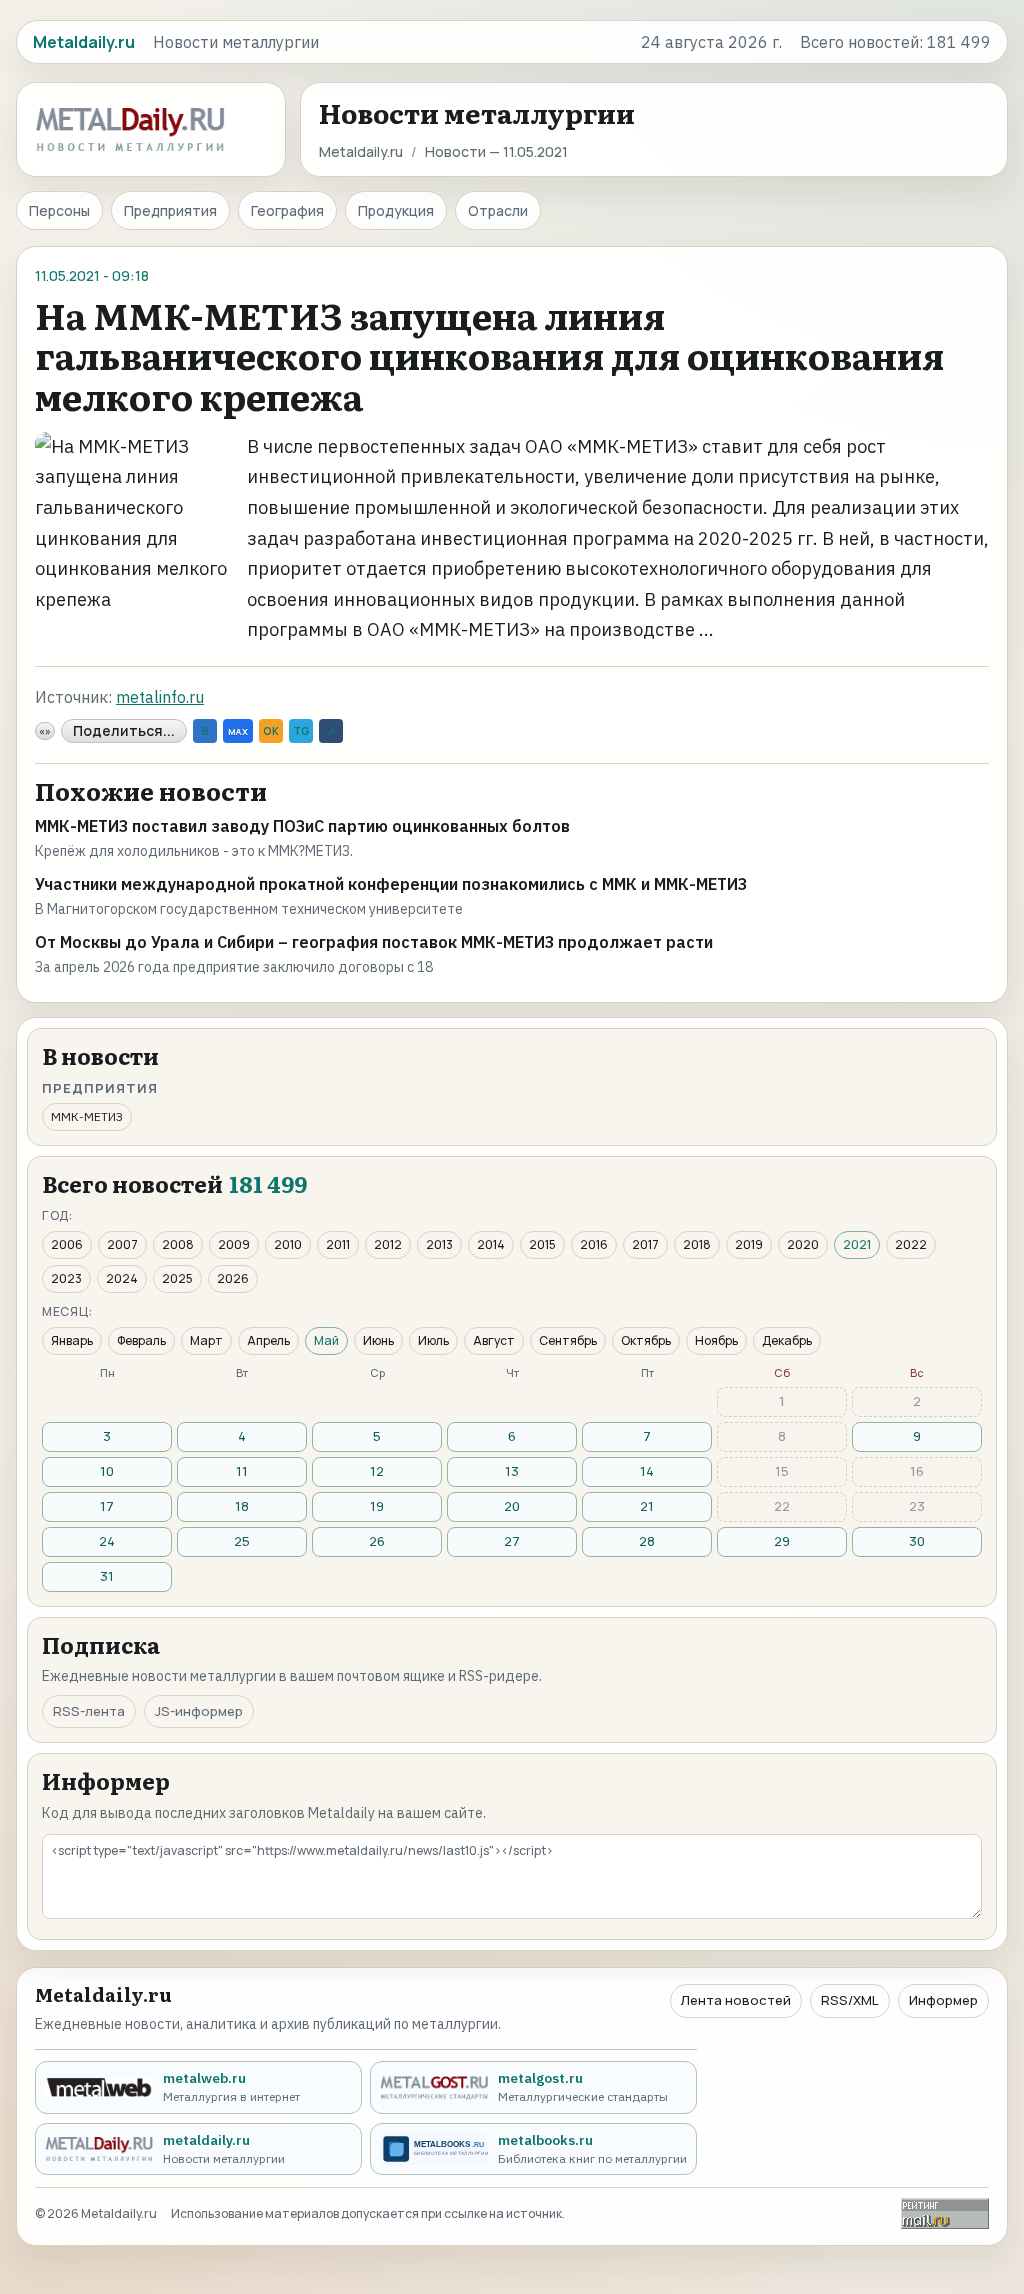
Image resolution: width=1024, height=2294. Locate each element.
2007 (122, 1244)
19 (377, 1506)
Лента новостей (736, 2000)
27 (512, 1541)
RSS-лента (89, 1711)
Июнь (378, 1340)
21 (647, 1506)
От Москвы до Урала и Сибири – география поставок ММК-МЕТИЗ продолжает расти (374, 942)
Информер (943, 2000)
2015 (542, 1244)
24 (107, 1541)
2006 (67, 1244)
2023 (66, 1278)
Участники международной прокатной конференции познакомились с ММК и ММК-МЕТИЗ (391, 884)
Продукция (396, 210)
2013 (439, 1244)
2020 (803, 1244)
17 (107, 1506)
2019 (749, 1244)
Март (206, 1340)
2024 (122, 1278)
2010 (288, 1244)
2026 (233, 1278)
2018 (697, 1244)
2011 (338, 1244)
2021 (857, 1244)
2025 (177, 1278)
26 (377, 1541)
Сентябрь (568, 1340)
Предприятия (170, 210)
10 (107, 1471)
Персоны (59, 210)
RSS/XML (850, 2000)
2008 (178, 1244)
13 (512, 1471)
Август (494, 1340)
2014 (491, 1244)
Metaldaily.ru (361, 151)
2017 (645, 1244)
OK (271, 731)
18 (242, 1506)
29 (782, 1541)
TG (301, 731)
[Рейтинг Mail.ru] (945, 2213)
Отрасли (498, 210)
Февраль (141, 1340)
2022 (911, 1244)
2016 (594, 1244)
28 (647, 1541)
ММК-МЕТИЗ (87, 1116)
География (287, 210)
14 (647, 1471)
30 (917, 1541)
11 (242, 1471)
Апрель (268, 1340)
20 (512, 1506)
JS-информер (199, 1711)
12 (377, 1471)
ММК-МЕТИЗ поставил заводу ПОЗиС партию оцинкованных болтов (302, 826)
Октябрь (646, 1340)
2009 (234, 1244)
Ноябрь (716, 1340)
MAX (238, 731)
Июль (433, 1340)
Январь (72, 1340)
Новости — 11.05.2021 (496, 151)
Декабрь (787, 1340)
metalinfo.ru (160, 697)
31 (107, 1576)
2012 (388, 1244)
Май (326, 1340)
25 (242, 1541)
